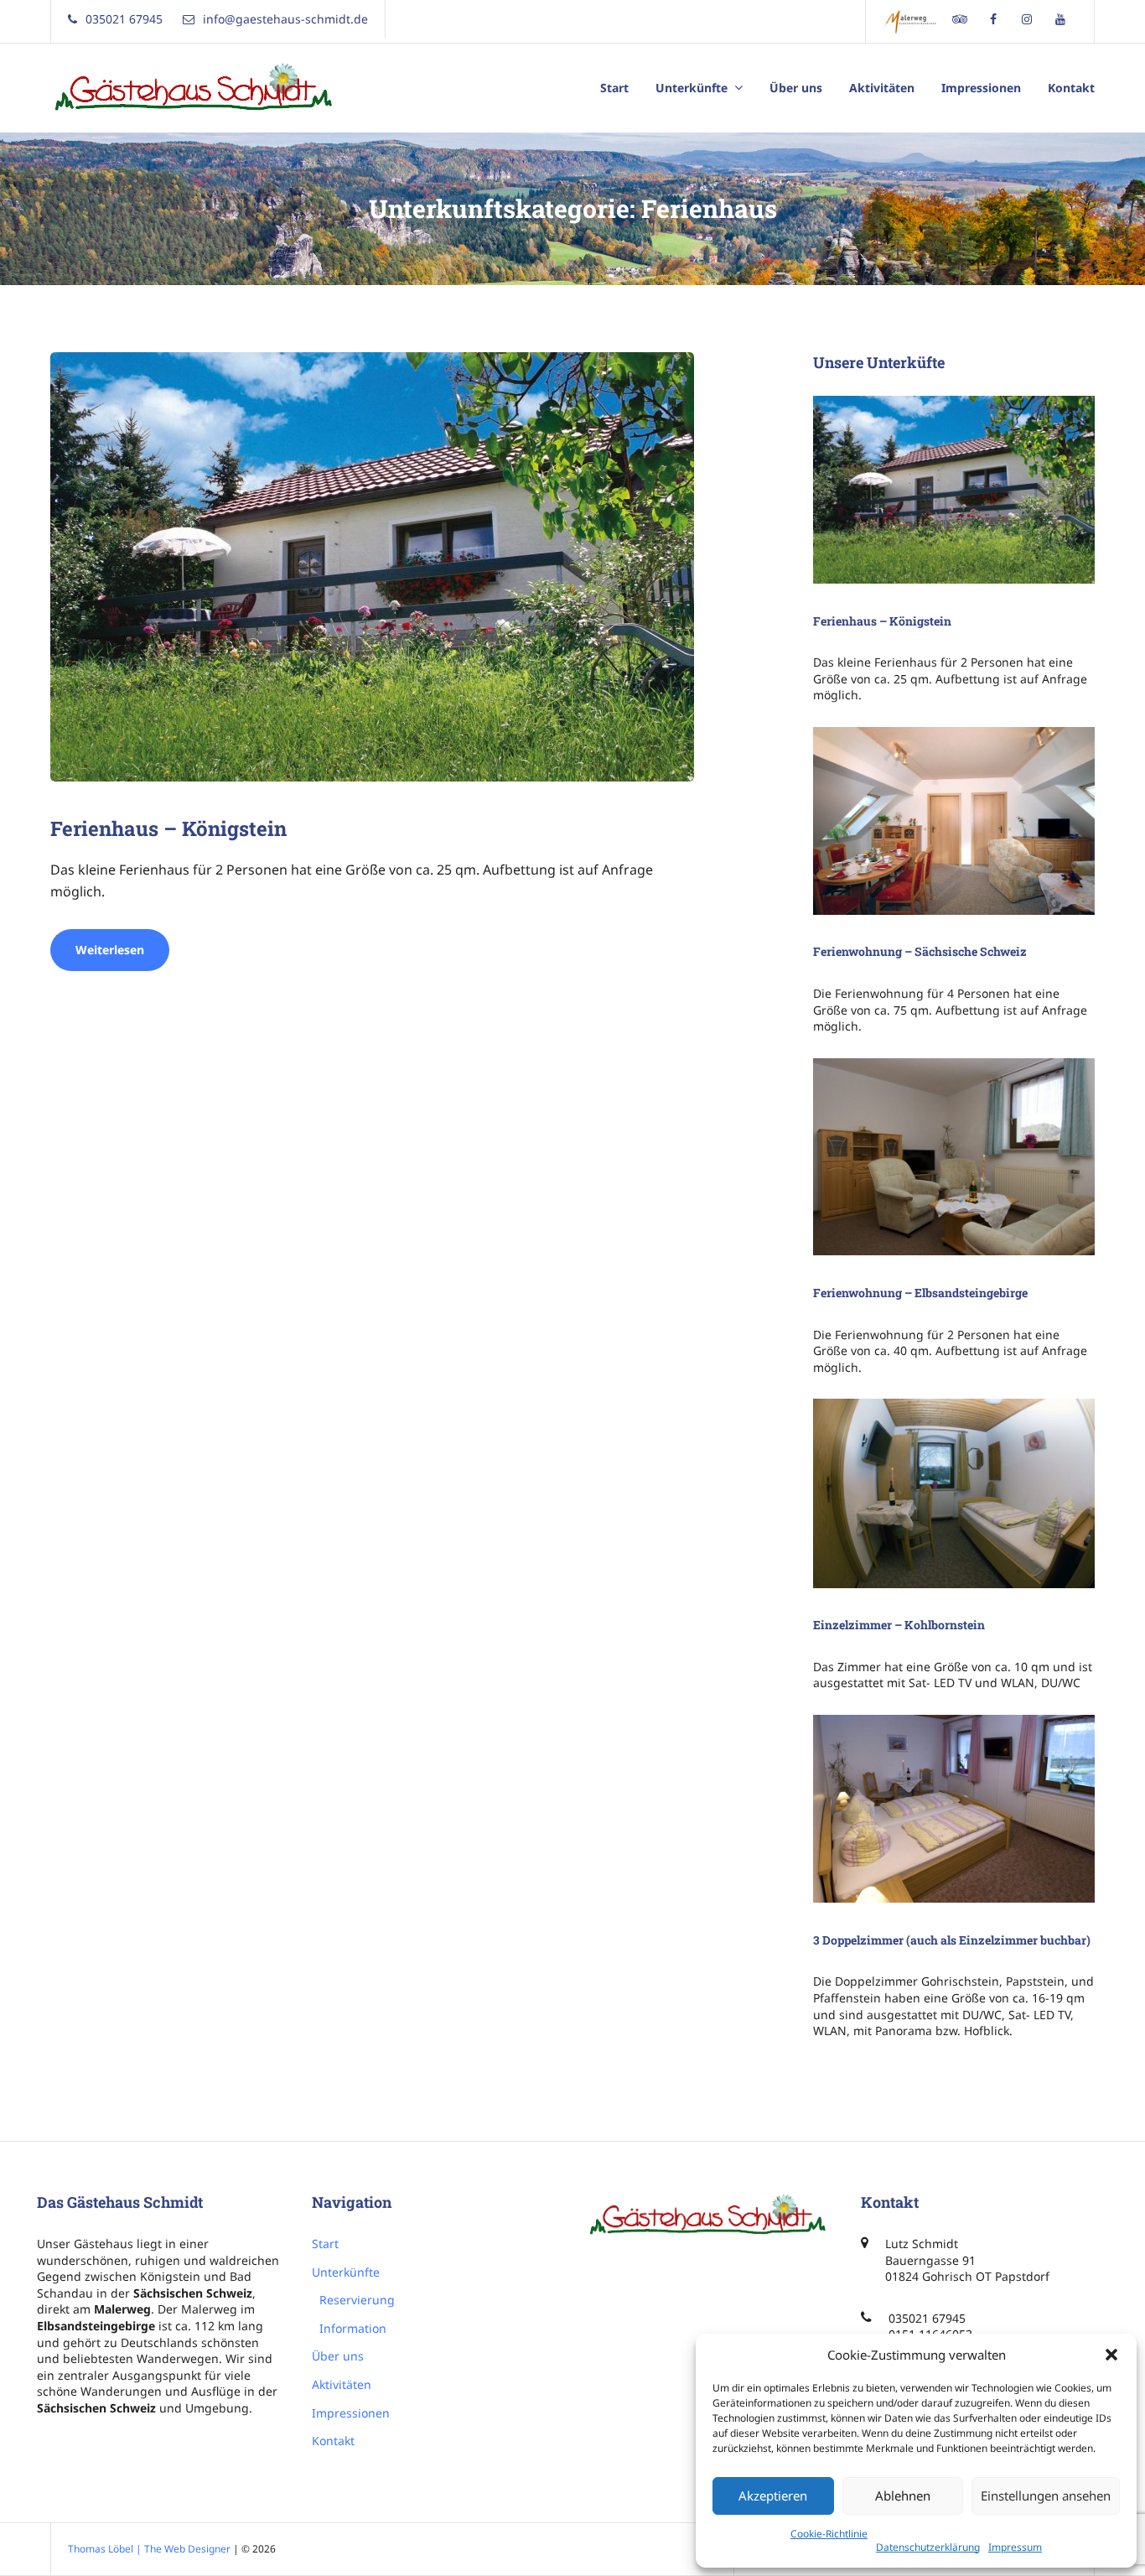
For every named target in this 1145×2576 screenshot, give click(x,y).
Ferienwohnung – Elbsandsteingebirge (920, 1293)
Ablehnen (903, 2495)
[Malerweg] (913, 21)
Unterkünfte (692, 88)
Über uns (796, 88)
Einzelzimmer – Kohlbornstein (899, 1625)
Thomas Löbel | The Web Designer (149, 2549)
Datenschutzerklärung (928, 2547)
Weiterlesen (122, 956)
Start (614, 88)
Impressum (1015, 2547)
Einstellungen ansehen (1046, 2495)
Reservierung (357, 2300)
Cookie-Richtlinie (829, 2534)
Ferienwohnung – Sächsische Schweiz (920, 951)
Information (353, 2328)
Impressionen (981, 88)
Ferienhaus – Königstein (168, 828)
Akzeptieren (773, 2495)
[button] (1111, 2355)
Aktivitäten (882, 88)
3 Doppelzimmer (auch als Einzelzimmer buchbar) (952, 1940)
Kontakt (1071, 88)
